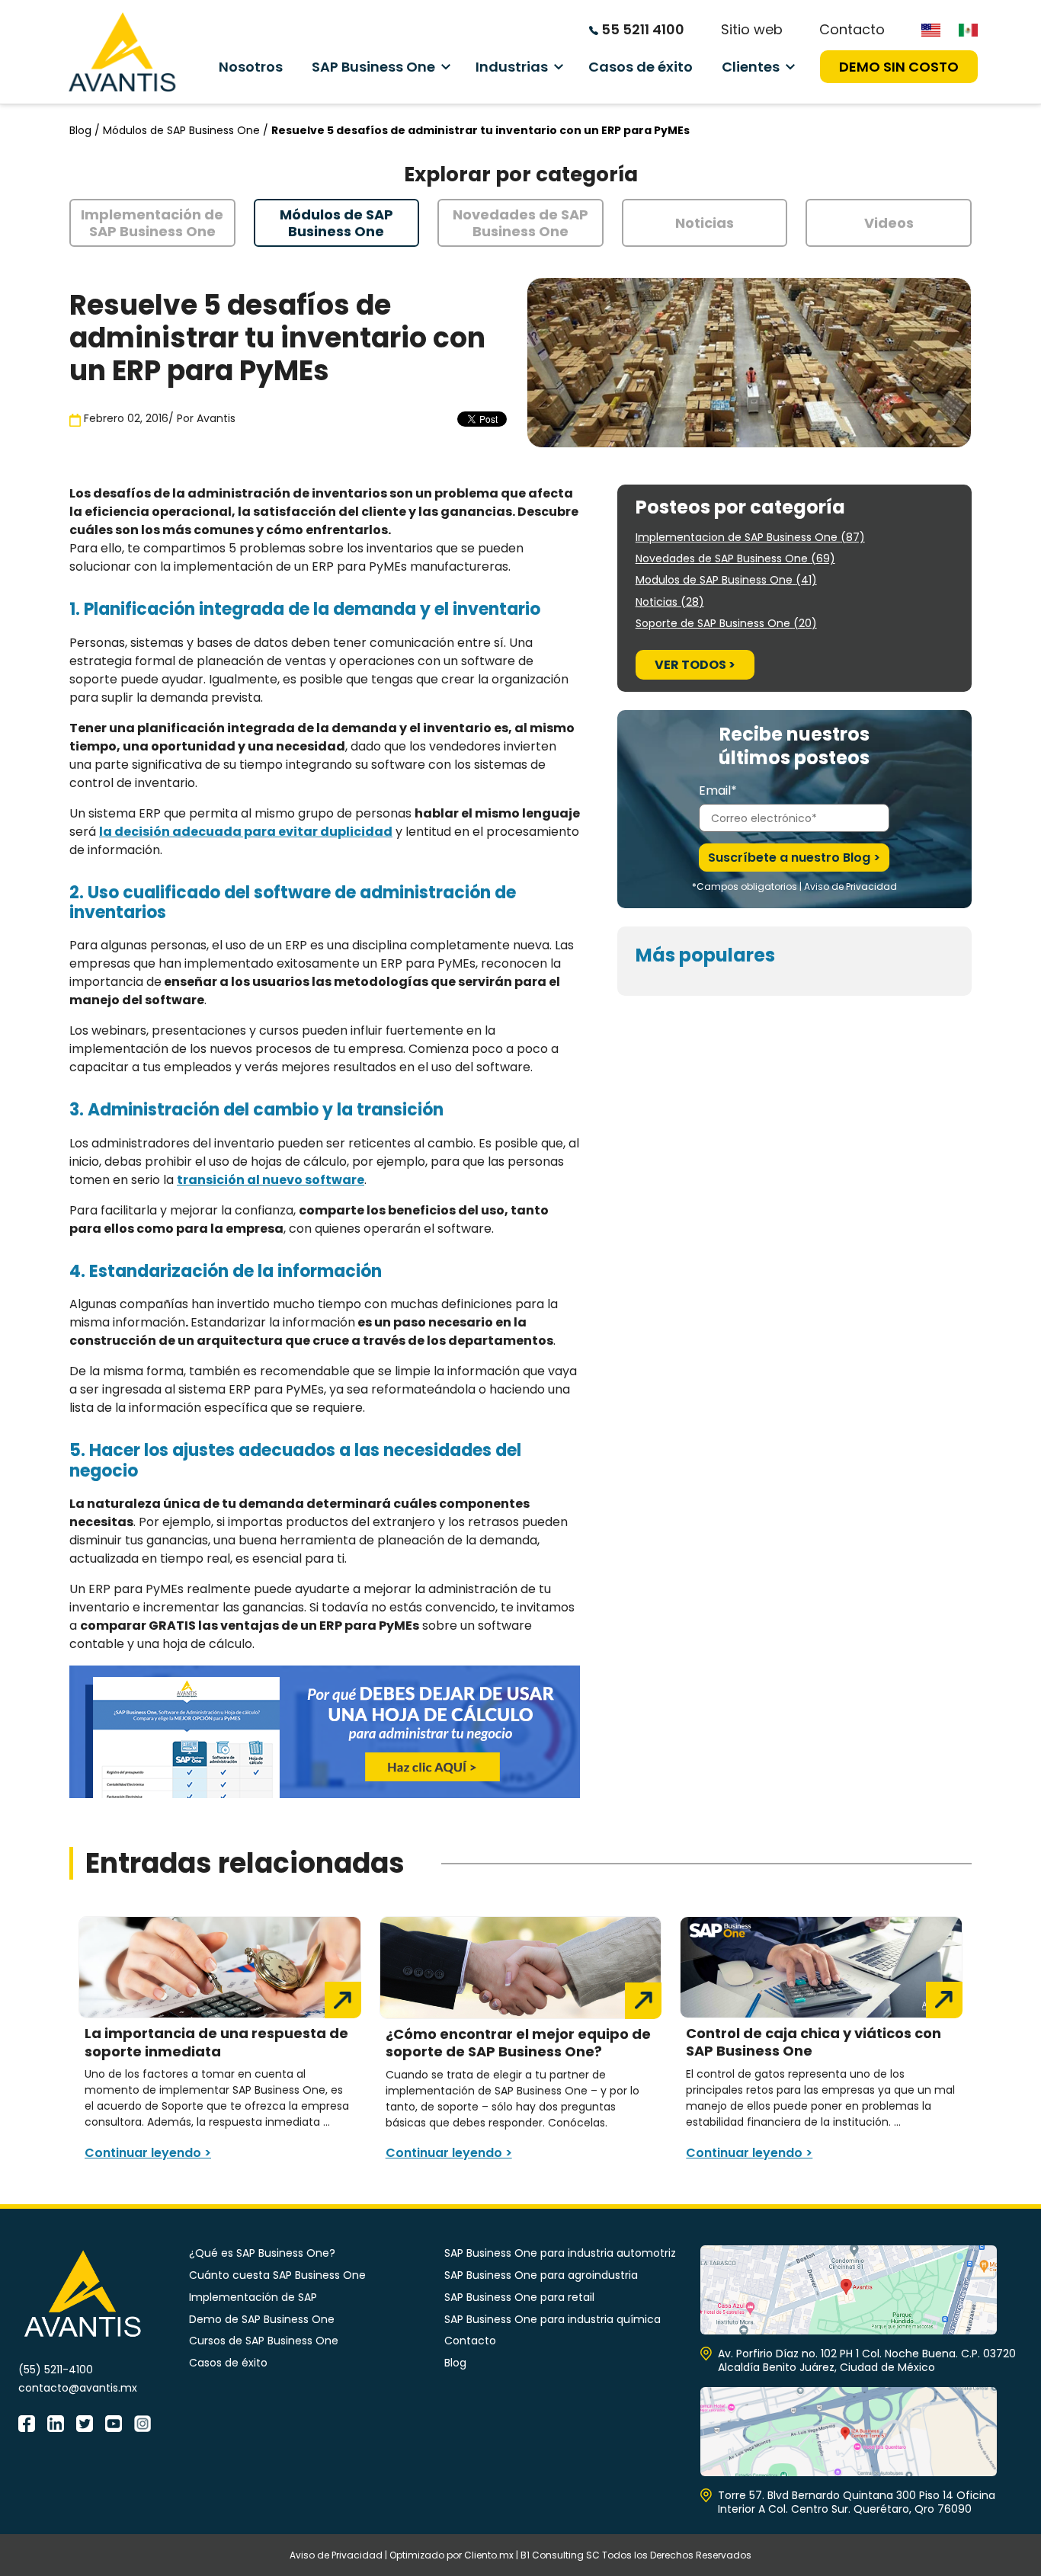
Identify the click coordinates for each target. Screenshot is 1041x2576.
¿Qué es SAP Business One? (262, 2253)
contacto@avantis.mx (78, 2388)
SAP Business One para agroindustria (541, 2275)
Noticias (670, 602)
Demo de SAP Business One (262, 2319)
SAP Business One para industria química (553, 2319)
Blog (455, 2363)
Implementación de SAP (253, 2297)
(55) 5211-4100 (56, 2370)
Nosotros (251, 67)
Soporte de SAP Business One (726, 623)
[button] (152, 223)
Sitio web (752, 29)
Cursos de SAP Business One (264, 2341)
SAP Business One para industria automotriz (560, 2253)
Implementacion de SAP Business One (750, 537)
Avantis (216, 418)
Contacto (852, 29)
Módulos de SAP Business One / (187, 130)
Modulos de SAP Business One (726, 580)
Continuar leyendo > (148, 2153)
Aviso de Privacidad (850, 886)
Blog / (86, 130)
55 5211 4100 (641, 29)
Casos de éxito (641, 67)
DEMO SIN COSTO (899, 67)
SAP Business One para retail (519, 2297)
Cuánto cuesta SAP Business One (277, 2275)
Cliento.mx (489, 2555)
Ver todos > (695, 665)
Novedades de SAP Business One (735, 558)
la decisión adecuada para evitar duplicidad (246, 832)
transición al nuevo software (271, 1180)
